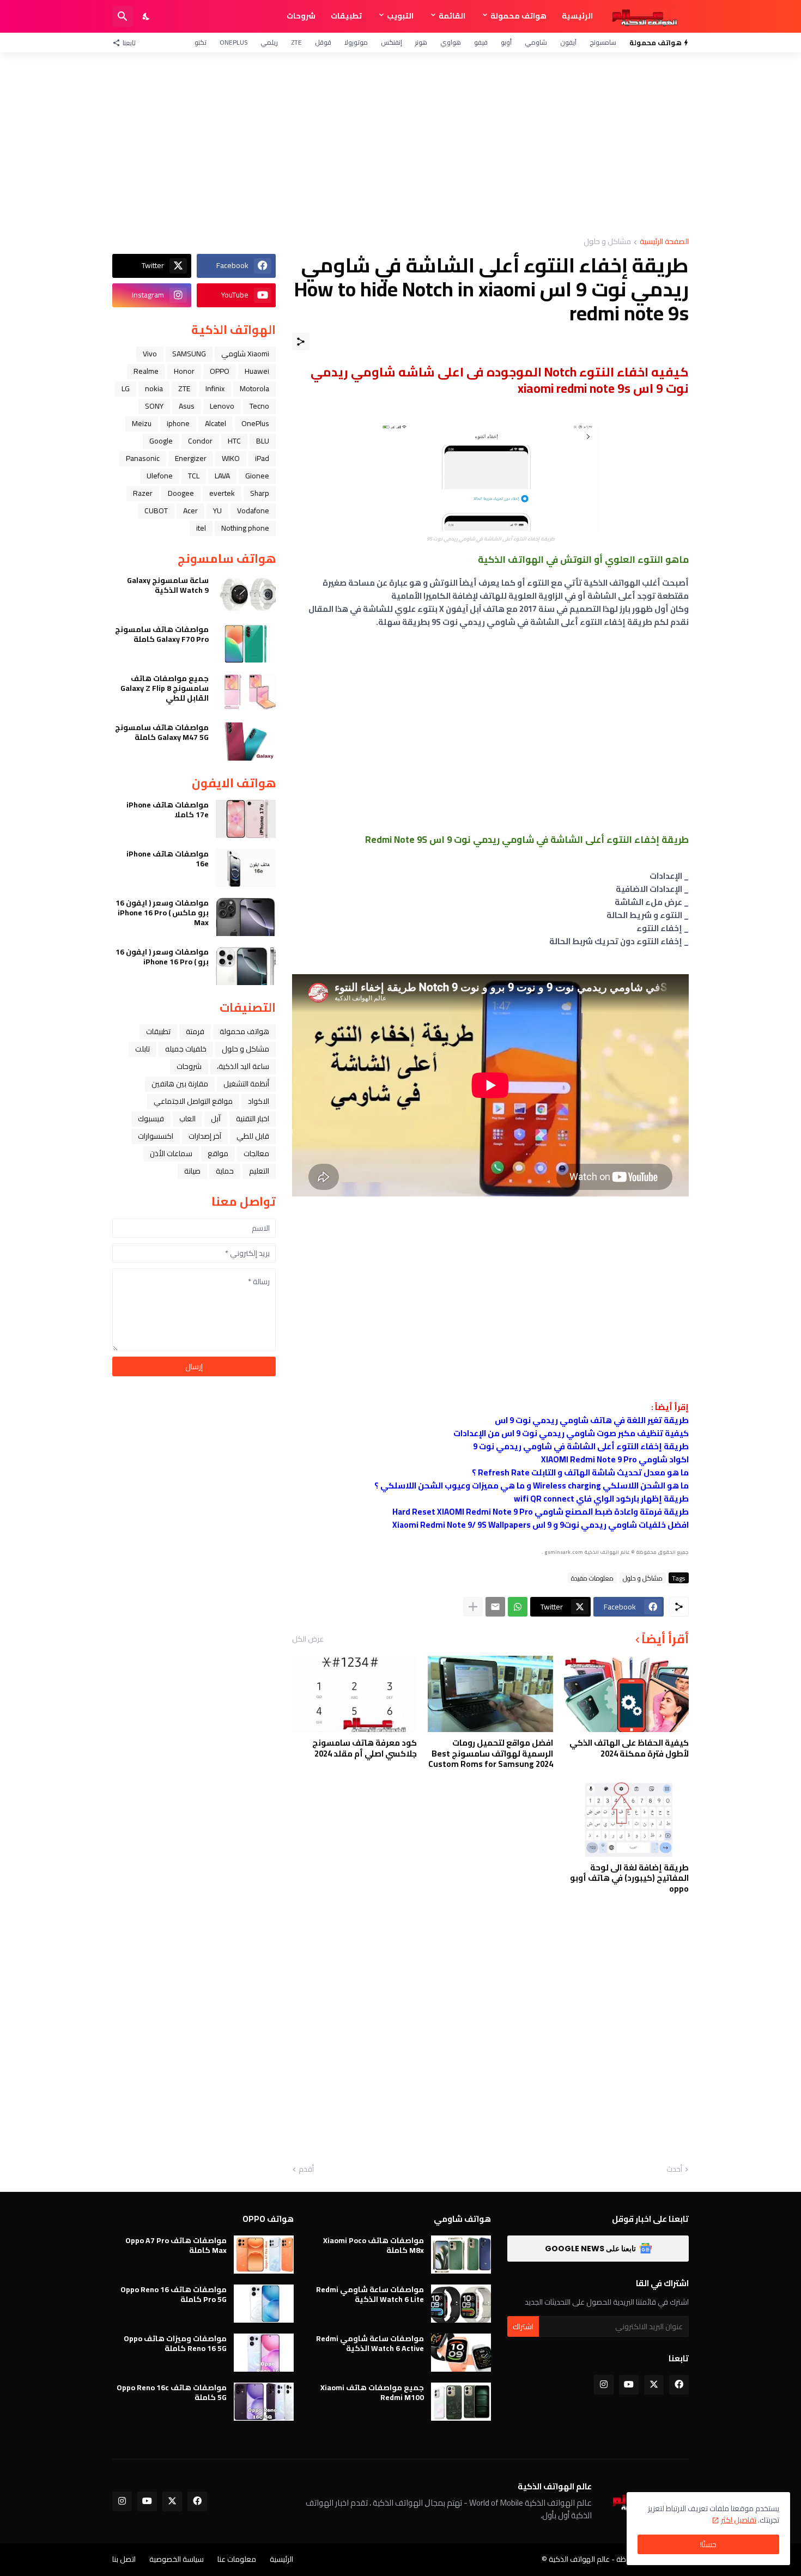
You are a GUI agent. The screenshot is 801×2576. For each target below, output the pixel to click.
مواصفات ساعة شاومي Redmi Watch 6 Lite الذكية (370, 2294)
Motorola (254, 388)
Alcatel (216, 423)
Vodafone (253, 511)
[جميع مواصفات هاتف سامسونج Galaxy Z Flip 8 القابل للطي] (246, 692)
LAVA (222, 476)
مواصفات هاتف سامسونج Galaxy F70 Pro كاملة (162, 634)
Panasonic (143, 458)
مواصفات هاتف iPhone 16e (168, 859)
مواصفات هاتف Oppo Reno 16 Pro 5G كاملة (174, 2294)
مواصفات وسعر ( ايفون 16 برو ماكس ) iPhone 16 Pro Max (162, 913)
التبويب (400, 16)
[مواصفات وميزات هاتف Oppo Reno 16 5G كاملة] (264, 2353)
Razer (143, 493)
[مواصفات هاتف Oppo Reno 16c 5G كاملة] (264, 2402)
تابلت (142, 1049)
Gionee (257, 476)
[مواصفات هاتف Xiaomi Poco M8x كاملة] (461, 2255)
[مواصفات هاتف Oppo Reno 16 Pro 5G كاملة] (264, 2304)
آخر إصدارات (205, 1136)
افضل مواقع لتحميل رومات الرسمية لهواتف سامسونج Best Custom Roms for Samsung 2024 (490, 1754)
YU (217, 511)
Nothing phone (245, 528)
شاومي (536, 42)
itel (201, 528)
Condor (200, 441)
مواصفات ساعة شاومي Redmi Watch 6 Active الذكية (370, 2343)
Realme (146, 371)
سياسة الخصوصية (177, 2559)
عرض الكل (308, 1639)
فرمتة (195, 1031)
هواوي (451, 42)
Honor (184, 371)
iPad (262, 458)
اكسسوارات (156, 1136)
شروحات (301, 16)
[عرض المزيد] (473, 1607)
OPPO (220, 371)
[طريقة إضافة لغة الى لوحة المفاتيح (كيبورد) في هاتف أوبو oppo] (626, 1819)
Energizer (191, 458)
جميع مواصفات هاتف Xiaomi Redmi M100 (372, 2392)
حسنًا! (708, 2544)
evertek (222, 493)
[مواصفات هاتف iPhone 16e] (246, 868)
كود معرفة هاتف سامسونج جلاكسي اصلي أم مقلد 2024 (365, 1748)
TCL (194, 476)
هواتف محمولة (518, 16)
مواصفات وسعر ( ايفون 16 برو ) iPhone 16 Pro (162, 957)
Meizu (142, 423)
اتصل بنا (124, 2559)
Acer (190, 511)
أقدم (306, 2170)
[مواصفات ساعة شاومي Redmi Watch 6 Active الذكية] (461, 2353)
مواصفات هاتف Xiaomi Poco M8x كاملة (374, 2245)
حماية (225, 1171)
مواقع (218, 1153)
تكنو (201, 42)
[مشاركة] (301, 342)
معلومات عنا (237, 2559)
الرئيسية (577, 16)
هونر (421, 42)
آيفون (568, 42)
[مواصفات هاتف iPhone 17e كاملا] (246, 819)
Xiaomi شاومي (245, 354)
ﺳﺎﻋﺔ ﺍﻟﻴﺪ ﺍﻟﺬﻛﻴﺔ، (243, 1066)
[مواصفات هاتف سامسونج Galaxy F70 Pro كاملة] (246, 643)
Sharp (260, 493)
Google (161, 441)
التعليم (259, 1171)
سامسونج (603, 42)
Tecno (259, 406)
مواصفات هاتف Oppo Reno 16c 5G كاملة (172, 2392)
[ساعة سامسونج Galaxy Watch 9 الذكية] (246, 594)
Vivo (150, 354)
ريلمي (269, 42)
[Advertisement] (400, 145)
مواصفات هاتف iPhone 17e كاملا (168, 810)
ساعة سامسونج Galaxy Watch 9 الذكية (168, 585)
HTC (234, 441)
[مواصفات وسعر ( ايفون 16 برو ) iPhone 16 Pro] (246, 966)
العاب (187, 1119)
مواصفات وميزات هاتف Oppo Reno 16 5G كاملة (175, 2343)
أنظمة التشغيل (246, 1084)
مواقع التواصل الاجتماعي (193, 1101)
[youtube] (629, 2385)
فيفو (481, 42)
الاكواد (259, 1101)
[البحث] (123, 16)
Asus (187, 406)
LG (126, 388)
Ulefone (160, 476)
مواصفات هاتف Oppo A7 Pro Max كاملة (176, 2245)
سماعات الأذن (171, 1153)
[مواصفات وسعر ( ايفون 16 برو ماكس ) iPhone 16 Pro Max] (246, 917)
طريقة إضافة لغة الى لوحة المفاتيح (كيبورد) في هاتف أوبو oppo (629, 1878)
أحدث (674, 2170)
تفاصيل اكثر (739, 2520)
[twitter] (654, 2385)
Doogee (181, 493)
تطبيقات (346, 16)
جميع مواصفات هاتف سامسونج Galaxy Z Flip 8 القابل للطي (165, 688)
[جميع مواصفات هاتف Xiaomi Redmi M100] (461, 2402)
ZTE (296, 42)
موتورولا (356, 42)
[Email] (495, 1607)
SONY (154, 406)
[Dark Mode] (147, 16)
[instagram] (604, 2385)
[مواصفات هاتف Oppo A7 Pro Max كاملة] (264, 2255)
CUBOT (156, 511)
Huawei (257, 371)
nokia (154, 388)
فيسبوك (151, 1119)
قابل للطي (253, 1136)
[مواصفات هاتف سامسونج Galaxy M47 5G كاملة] (246, 742)
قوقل (323, 42)
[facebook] (679, 2385)
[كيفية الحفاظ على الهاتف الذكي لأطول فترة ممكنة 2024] (626, 1694)
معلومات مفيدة (592, 1578)
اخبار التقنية (253, 1119)
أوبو (506, 42)
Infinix (215, 388)
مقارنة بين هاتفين (180, 1084)
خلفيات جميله (186, 1049)
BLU (263, 441)
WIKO (231, 458)
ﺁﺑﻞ (216, 1119)
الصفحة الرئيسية (664, 242)
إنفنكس (392, 42)
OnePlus (233, 42)
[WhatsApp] (518, 1607)
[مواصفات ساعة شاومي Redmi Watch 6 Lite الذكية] (461, 2304)
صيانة (192, 1171)
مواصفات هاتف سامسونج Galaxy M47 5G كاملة (162, 732)
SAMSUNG (189, 354)
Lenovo (222, 406)
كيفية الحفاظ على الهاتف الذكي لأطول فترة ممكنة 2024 (629, 1748)
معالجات (256, 1153)
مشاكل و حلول (607, 242)
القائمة (452, 16)
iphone (178, 423)
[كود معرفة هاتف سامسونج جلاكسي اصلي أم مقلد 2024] (354, 1694)
